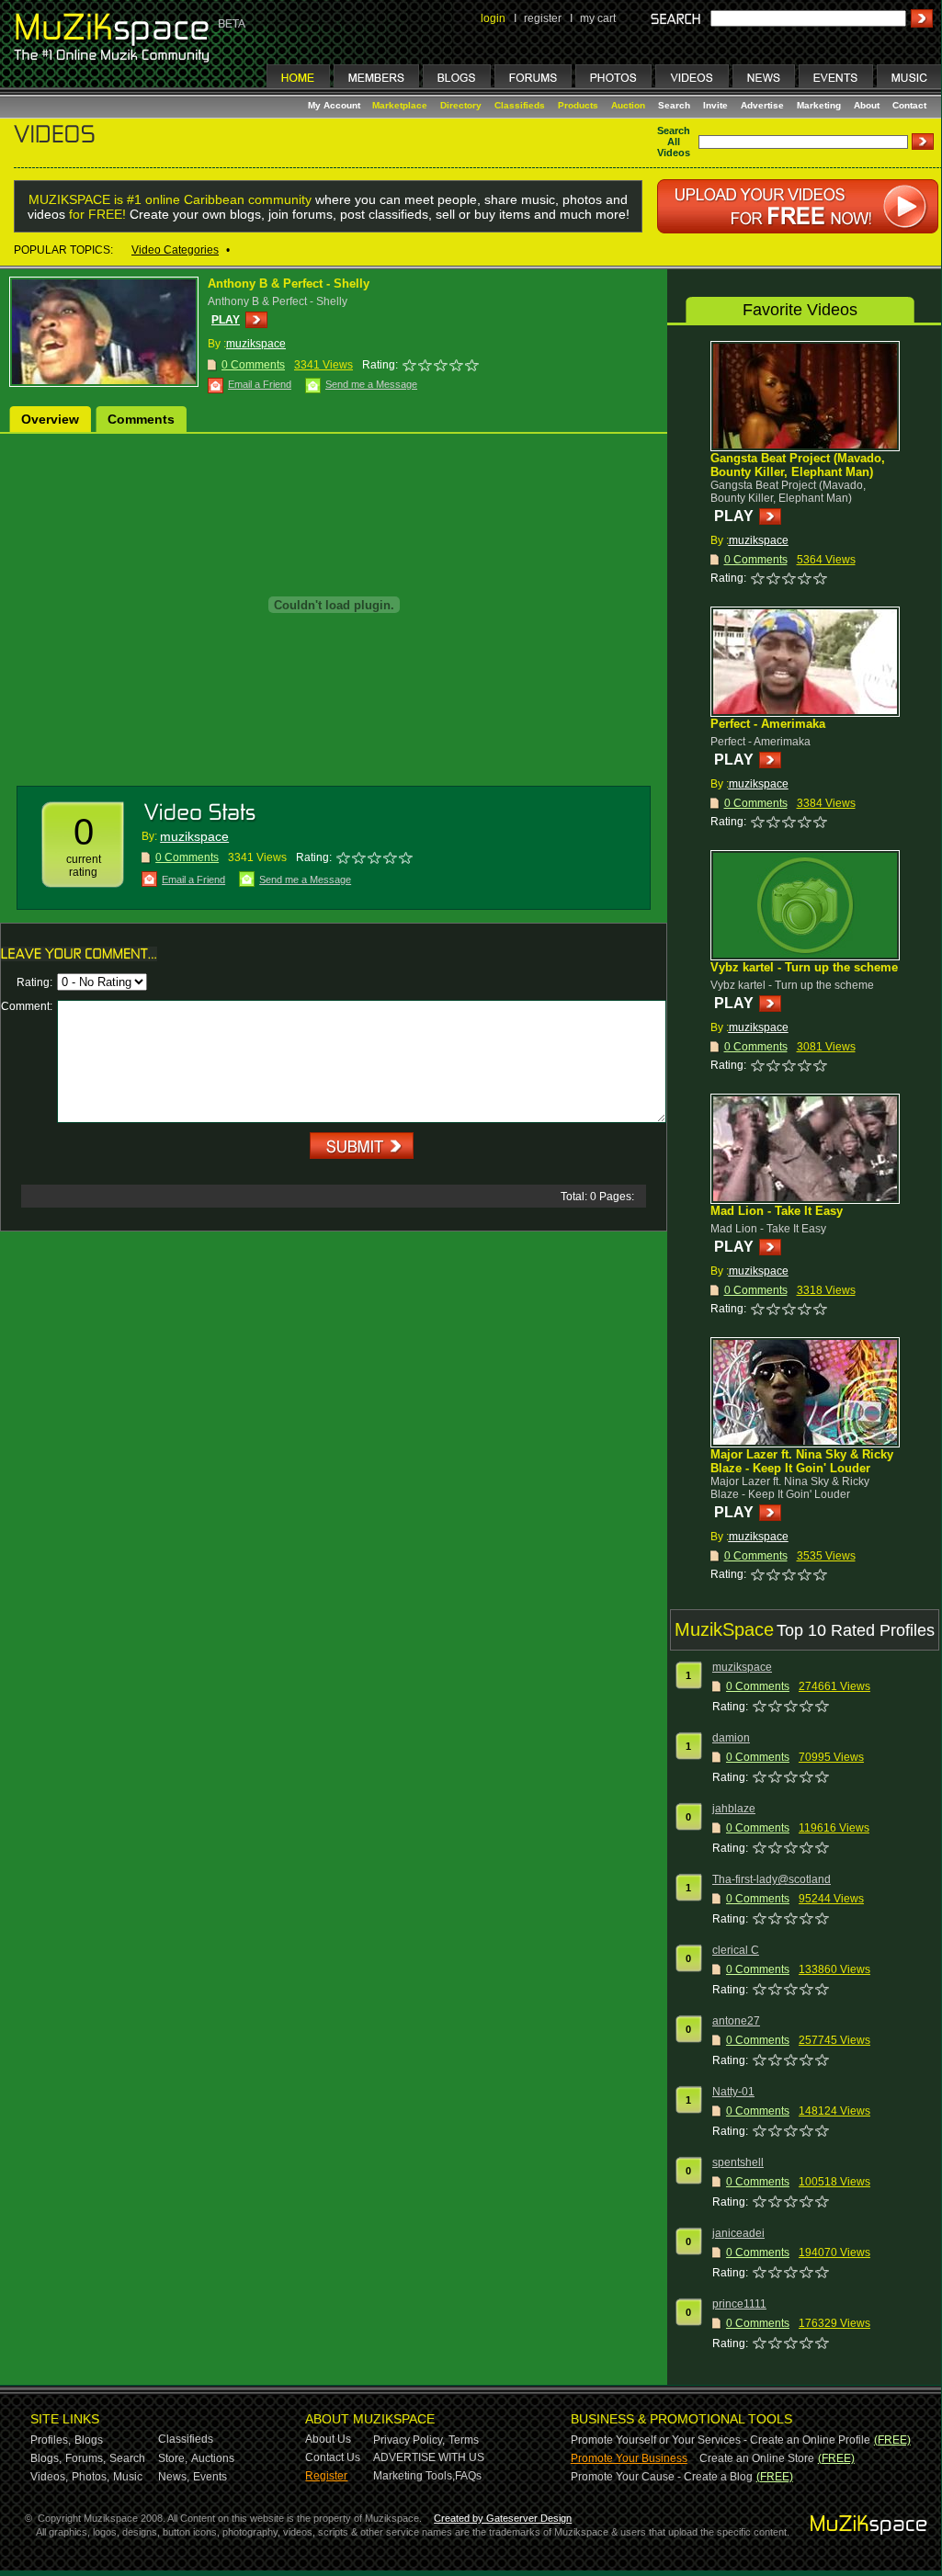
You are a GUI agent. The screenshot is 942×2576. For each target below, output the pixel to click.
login (493, 18)
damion (731, 1738)
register (543, 18)
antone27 (736, 2021)
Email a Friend (260, 384)
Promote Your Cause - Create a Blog (662, 2477)
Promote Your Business (629, 2458)
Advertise (762, 105)
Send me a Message (371, 384)
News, (174, 2477)
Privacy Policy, (409, 2440)
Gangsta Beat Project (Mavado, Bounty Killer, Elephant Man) (798, 465)
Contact (909, 105)
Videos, (49, 2477)
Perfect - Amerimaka (768, 724)
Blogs (89, 2440)
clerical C (736, 1950)
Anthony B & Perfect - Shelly (289, 284)
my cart (598, 18)
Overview (50, 419)
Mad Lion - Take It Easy (777, 1211)
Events (210, 2477)
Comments (141, 419)
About (867, 105)
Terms (464, 2440)
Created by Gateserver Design (503, 2518)
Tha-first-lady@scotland (772, 1879)
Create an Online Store (757, 2458)
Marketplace (400, 105)
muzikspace (256, 344)
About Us (328, 2439)
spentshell (738, 2162)
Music (128, 2477)
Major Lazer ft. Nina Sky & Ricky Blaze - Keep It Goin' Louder (802, 1461)
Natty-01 (733, 2092)
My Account (335, 105)
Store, (173, 2458)
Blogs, (46, 2458)
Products (578, 105)
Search (674, 105)
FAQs (468, 2476)
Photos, (91, 2477)
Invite (715, 105)
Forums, (85, 2458)
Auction (628, 105)
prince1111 (739, 2304)
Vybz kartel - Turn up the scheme (804, 967)
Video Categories (175, 250)
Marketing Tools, (414, 2476)
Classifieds (520, 105)
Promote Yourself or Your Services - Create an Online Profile (721, 2440)
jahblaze (734, 1809)
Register (326, 2476)
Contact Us (333, 2457)
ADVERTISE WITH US (429, 2457)
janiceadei (738, 2233)
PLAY (226, 320)
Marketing (819, 105)
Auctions (213, 2458)
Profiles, (51, 2440)
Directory (461, 105)
